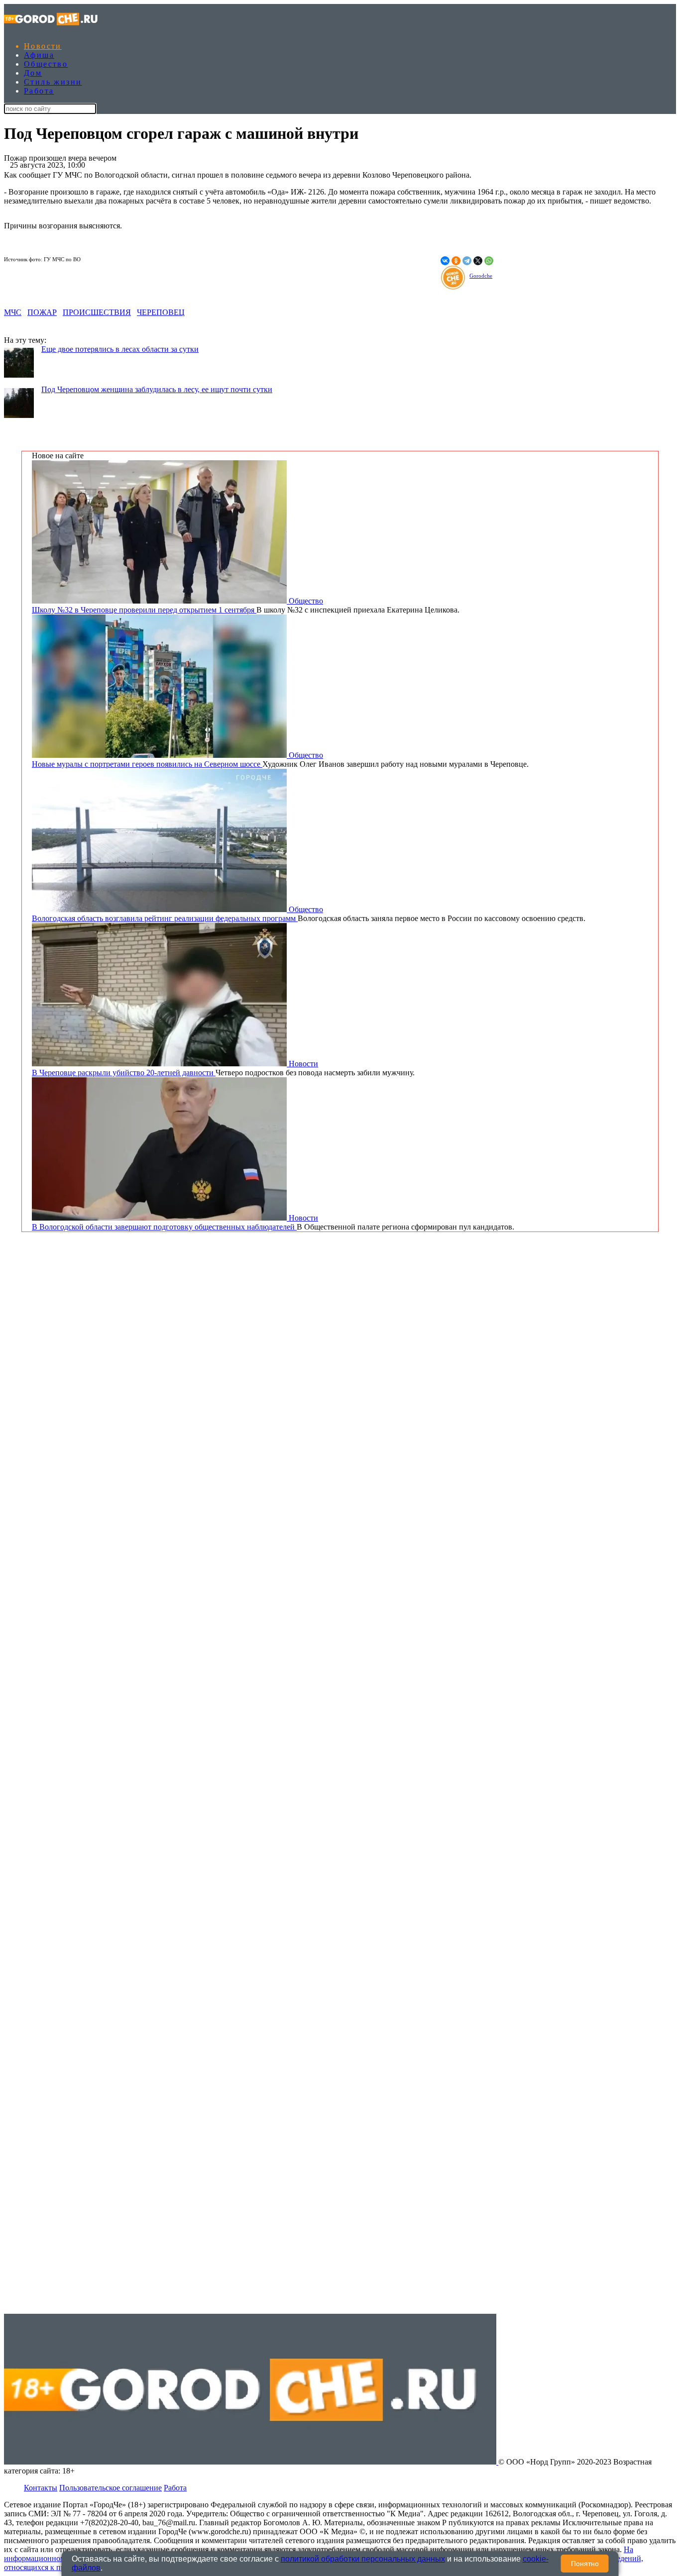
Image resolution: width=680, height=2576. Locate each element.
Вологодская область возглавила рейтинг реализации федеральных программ (165, 918)
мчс (13, 312)
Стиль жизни (53, 82)
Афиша (39, 55)
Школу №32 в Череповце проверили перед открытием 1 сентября (144, 610)
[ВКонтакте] (445, 261)
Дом (33, 73)
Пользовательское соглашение (111, 2488)
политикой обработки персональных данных (363, 2559)
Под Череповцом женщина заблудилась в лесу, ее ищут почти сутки (157, 389)
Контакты (41, 2488)
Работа (39, 91)
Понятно (585, 2564)
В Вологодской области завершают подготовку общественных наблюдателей (164, 1227)
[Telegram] (467, 261)
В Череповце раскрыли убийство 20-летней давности (124, 1073)
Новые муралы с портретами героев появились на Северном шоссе (147, 764)
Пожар (42, 312)
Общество (46, 64)
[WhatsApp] (489, 261)
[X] (478, 261)
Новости (43, 46)
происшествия (97, 312)
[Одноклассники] (456, 261)
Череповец (161, 312)
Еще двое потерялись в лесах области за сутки (120, 349)
